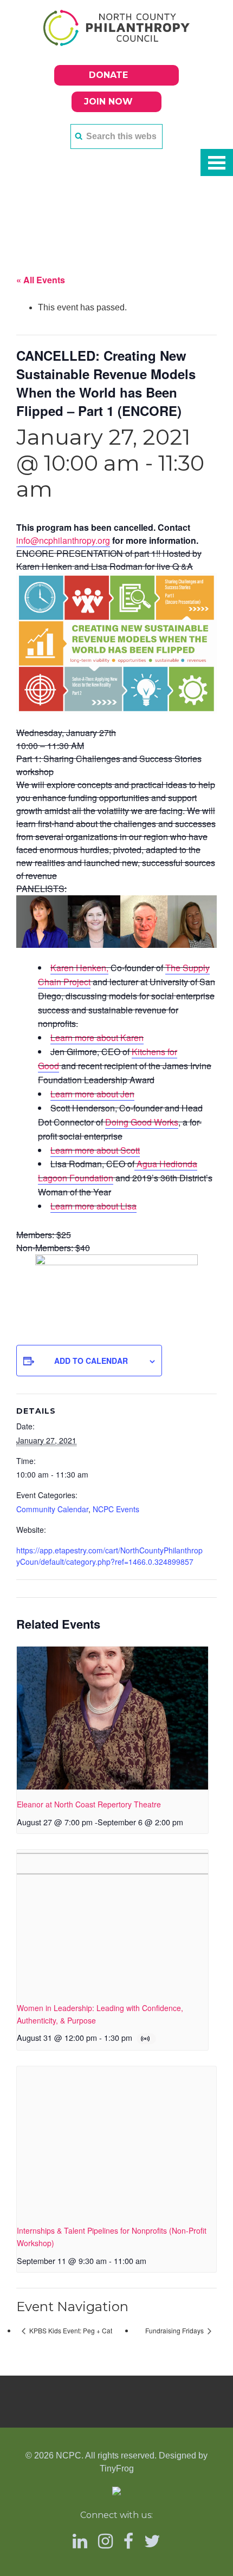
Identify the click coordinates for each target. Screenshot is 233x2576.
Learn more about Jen (92, 1094)
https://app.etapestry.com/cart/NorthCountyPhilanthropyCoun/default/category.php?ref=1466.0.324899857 (109, 1556)
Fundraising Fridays (175, 2330)
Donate (108, 75)
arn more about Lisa (98, 1206)
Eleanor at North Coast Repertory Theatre (89, 1804)
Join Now (108, 102)
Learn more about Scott (95, 1150)
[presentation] (112, 1718)
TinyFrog (117, 2468)
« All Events (41, 280)
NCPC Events (116, 1509)
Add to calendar (91, 1361)
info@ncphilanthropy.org (63, 540)
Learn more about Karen (97, 1037)
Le (55, 1206)
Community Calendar (52, 1509)
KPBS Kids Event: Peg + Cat (70, 2330)
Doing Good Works (142, 1122)
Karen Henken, (79, 968)
